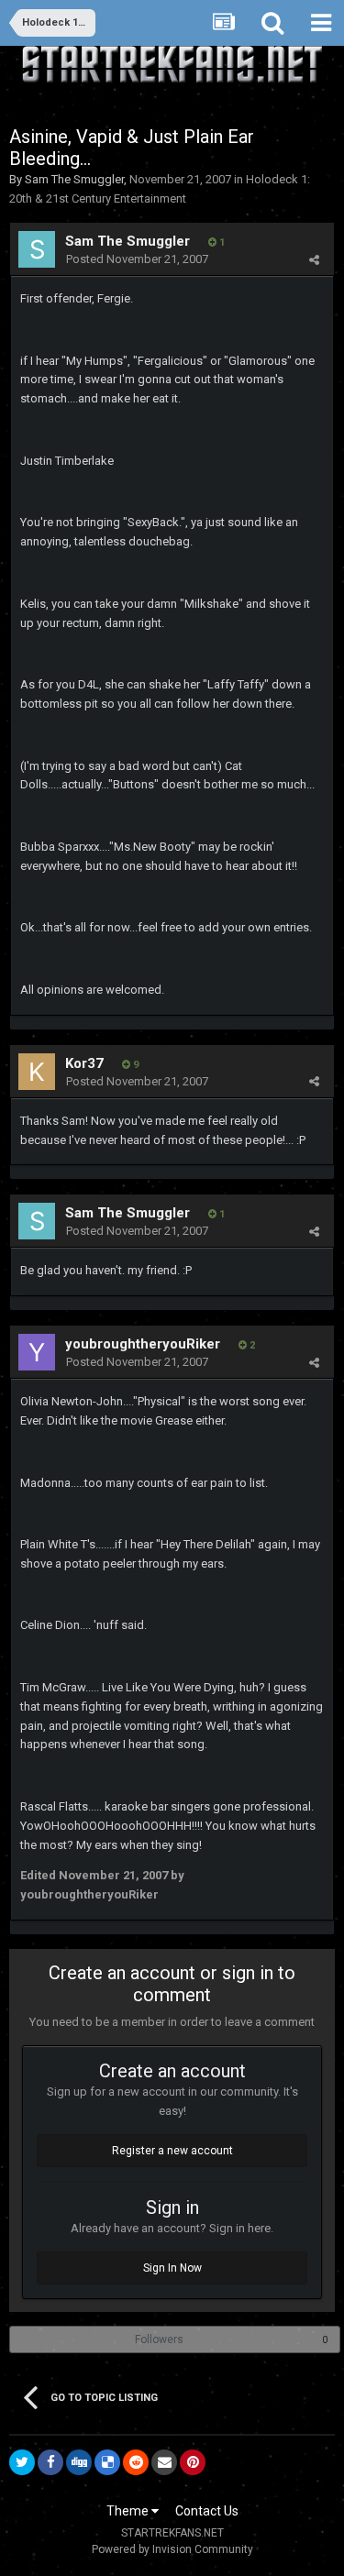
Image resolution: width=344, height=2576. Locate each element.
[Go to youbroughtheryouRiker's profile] (37, 1352)
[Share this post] (314, 260)
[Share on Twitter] (22, 2462)
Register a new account (172, 2151)
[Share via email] (164, 2462)
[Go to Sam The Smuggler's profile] (37, 249)
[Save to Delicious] (107, 2462)
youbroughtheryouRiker (143, 1344)
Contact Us (207, 2511)
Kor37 (84, 1063)
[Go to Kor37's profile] (37, 1072)
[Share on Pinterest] (193, 2462)
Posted (137, 259)
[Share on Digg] (79, 2462)
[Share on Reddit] (136, 2462)
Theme (129, 2511)
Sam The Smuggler (74, 179)
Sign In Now (172, 2268)
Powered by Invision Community (172, 2549)
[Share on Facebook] (50, 2462)
